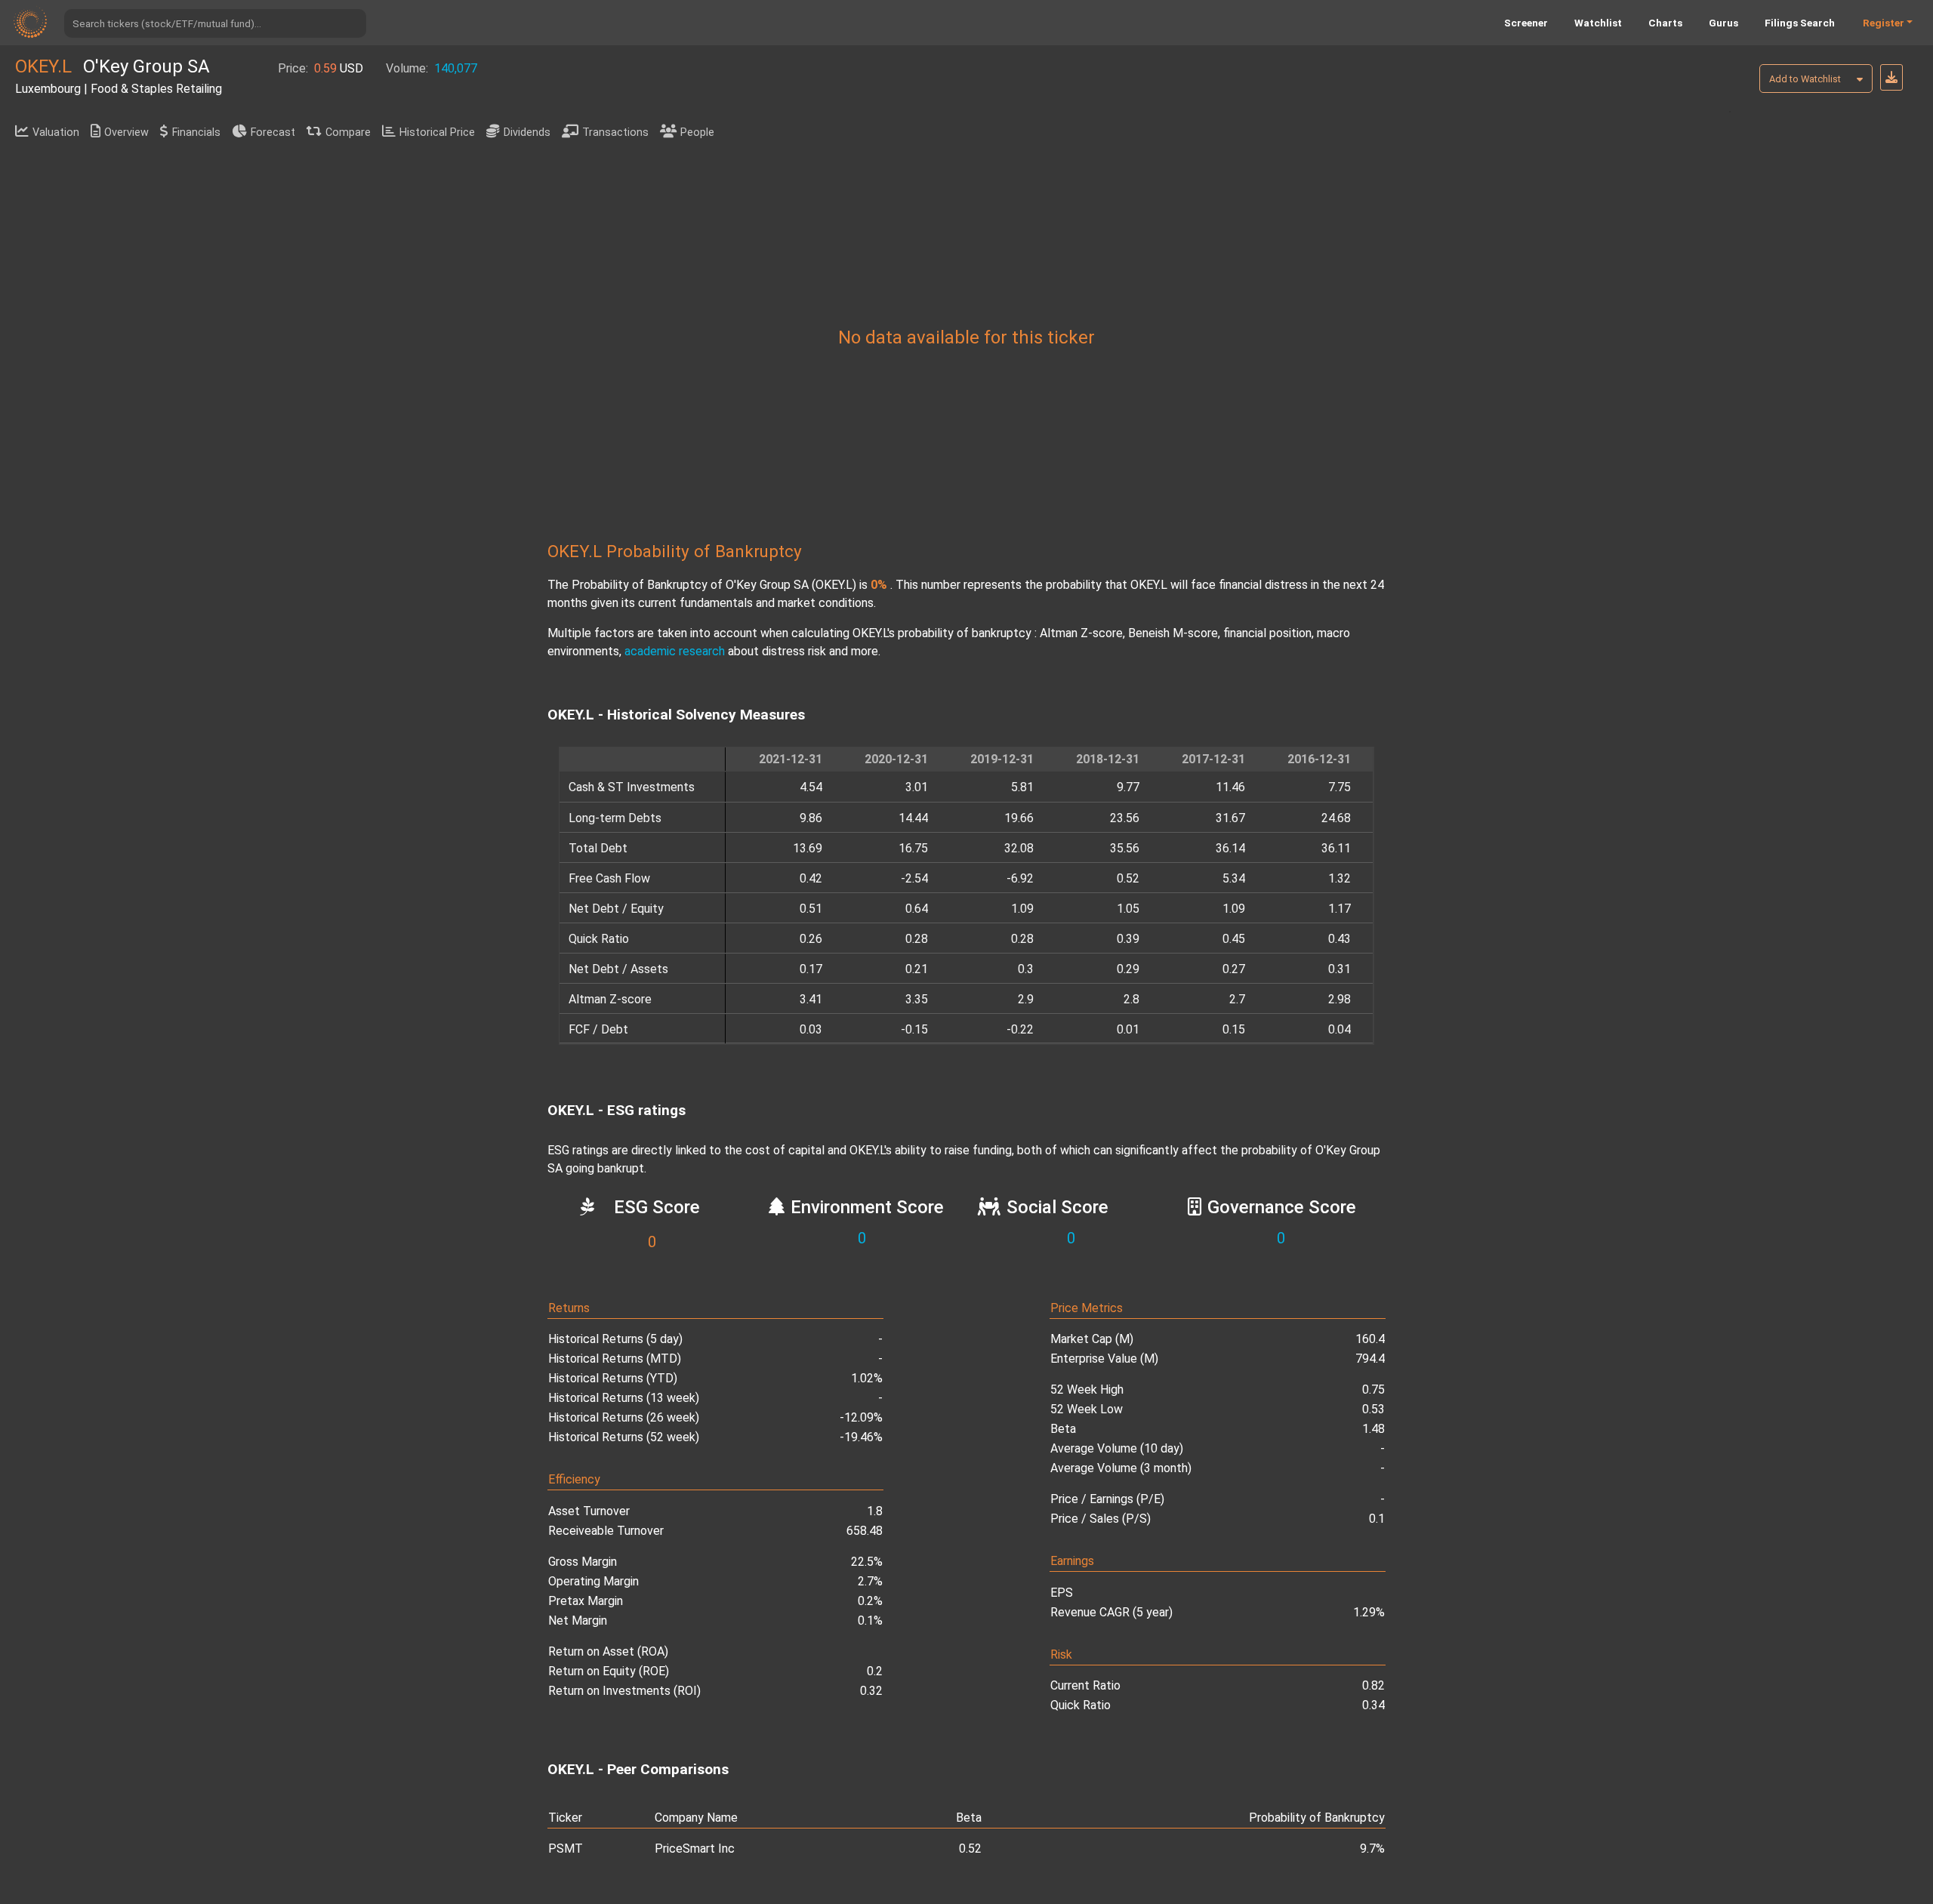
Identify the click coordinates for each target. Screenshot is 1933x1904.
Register (1884, 23)
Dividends (527, 132)
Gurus (1723, 23)
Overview (126, 132)
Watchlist (1598, 23)
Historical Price (437, 132)
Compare (348, 132)
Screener (1526, 23)
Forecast (273, 132)
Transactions (615, 132)
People (697, 132)
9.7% (1372, 1849)
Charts (1665, 23)
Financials (196, 132)
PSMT (566, 1849)
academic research (675, 651)
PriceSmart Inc (695, 1849)
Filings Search (1800, 23)
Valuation (56, 132)
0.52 (970, 1849)
